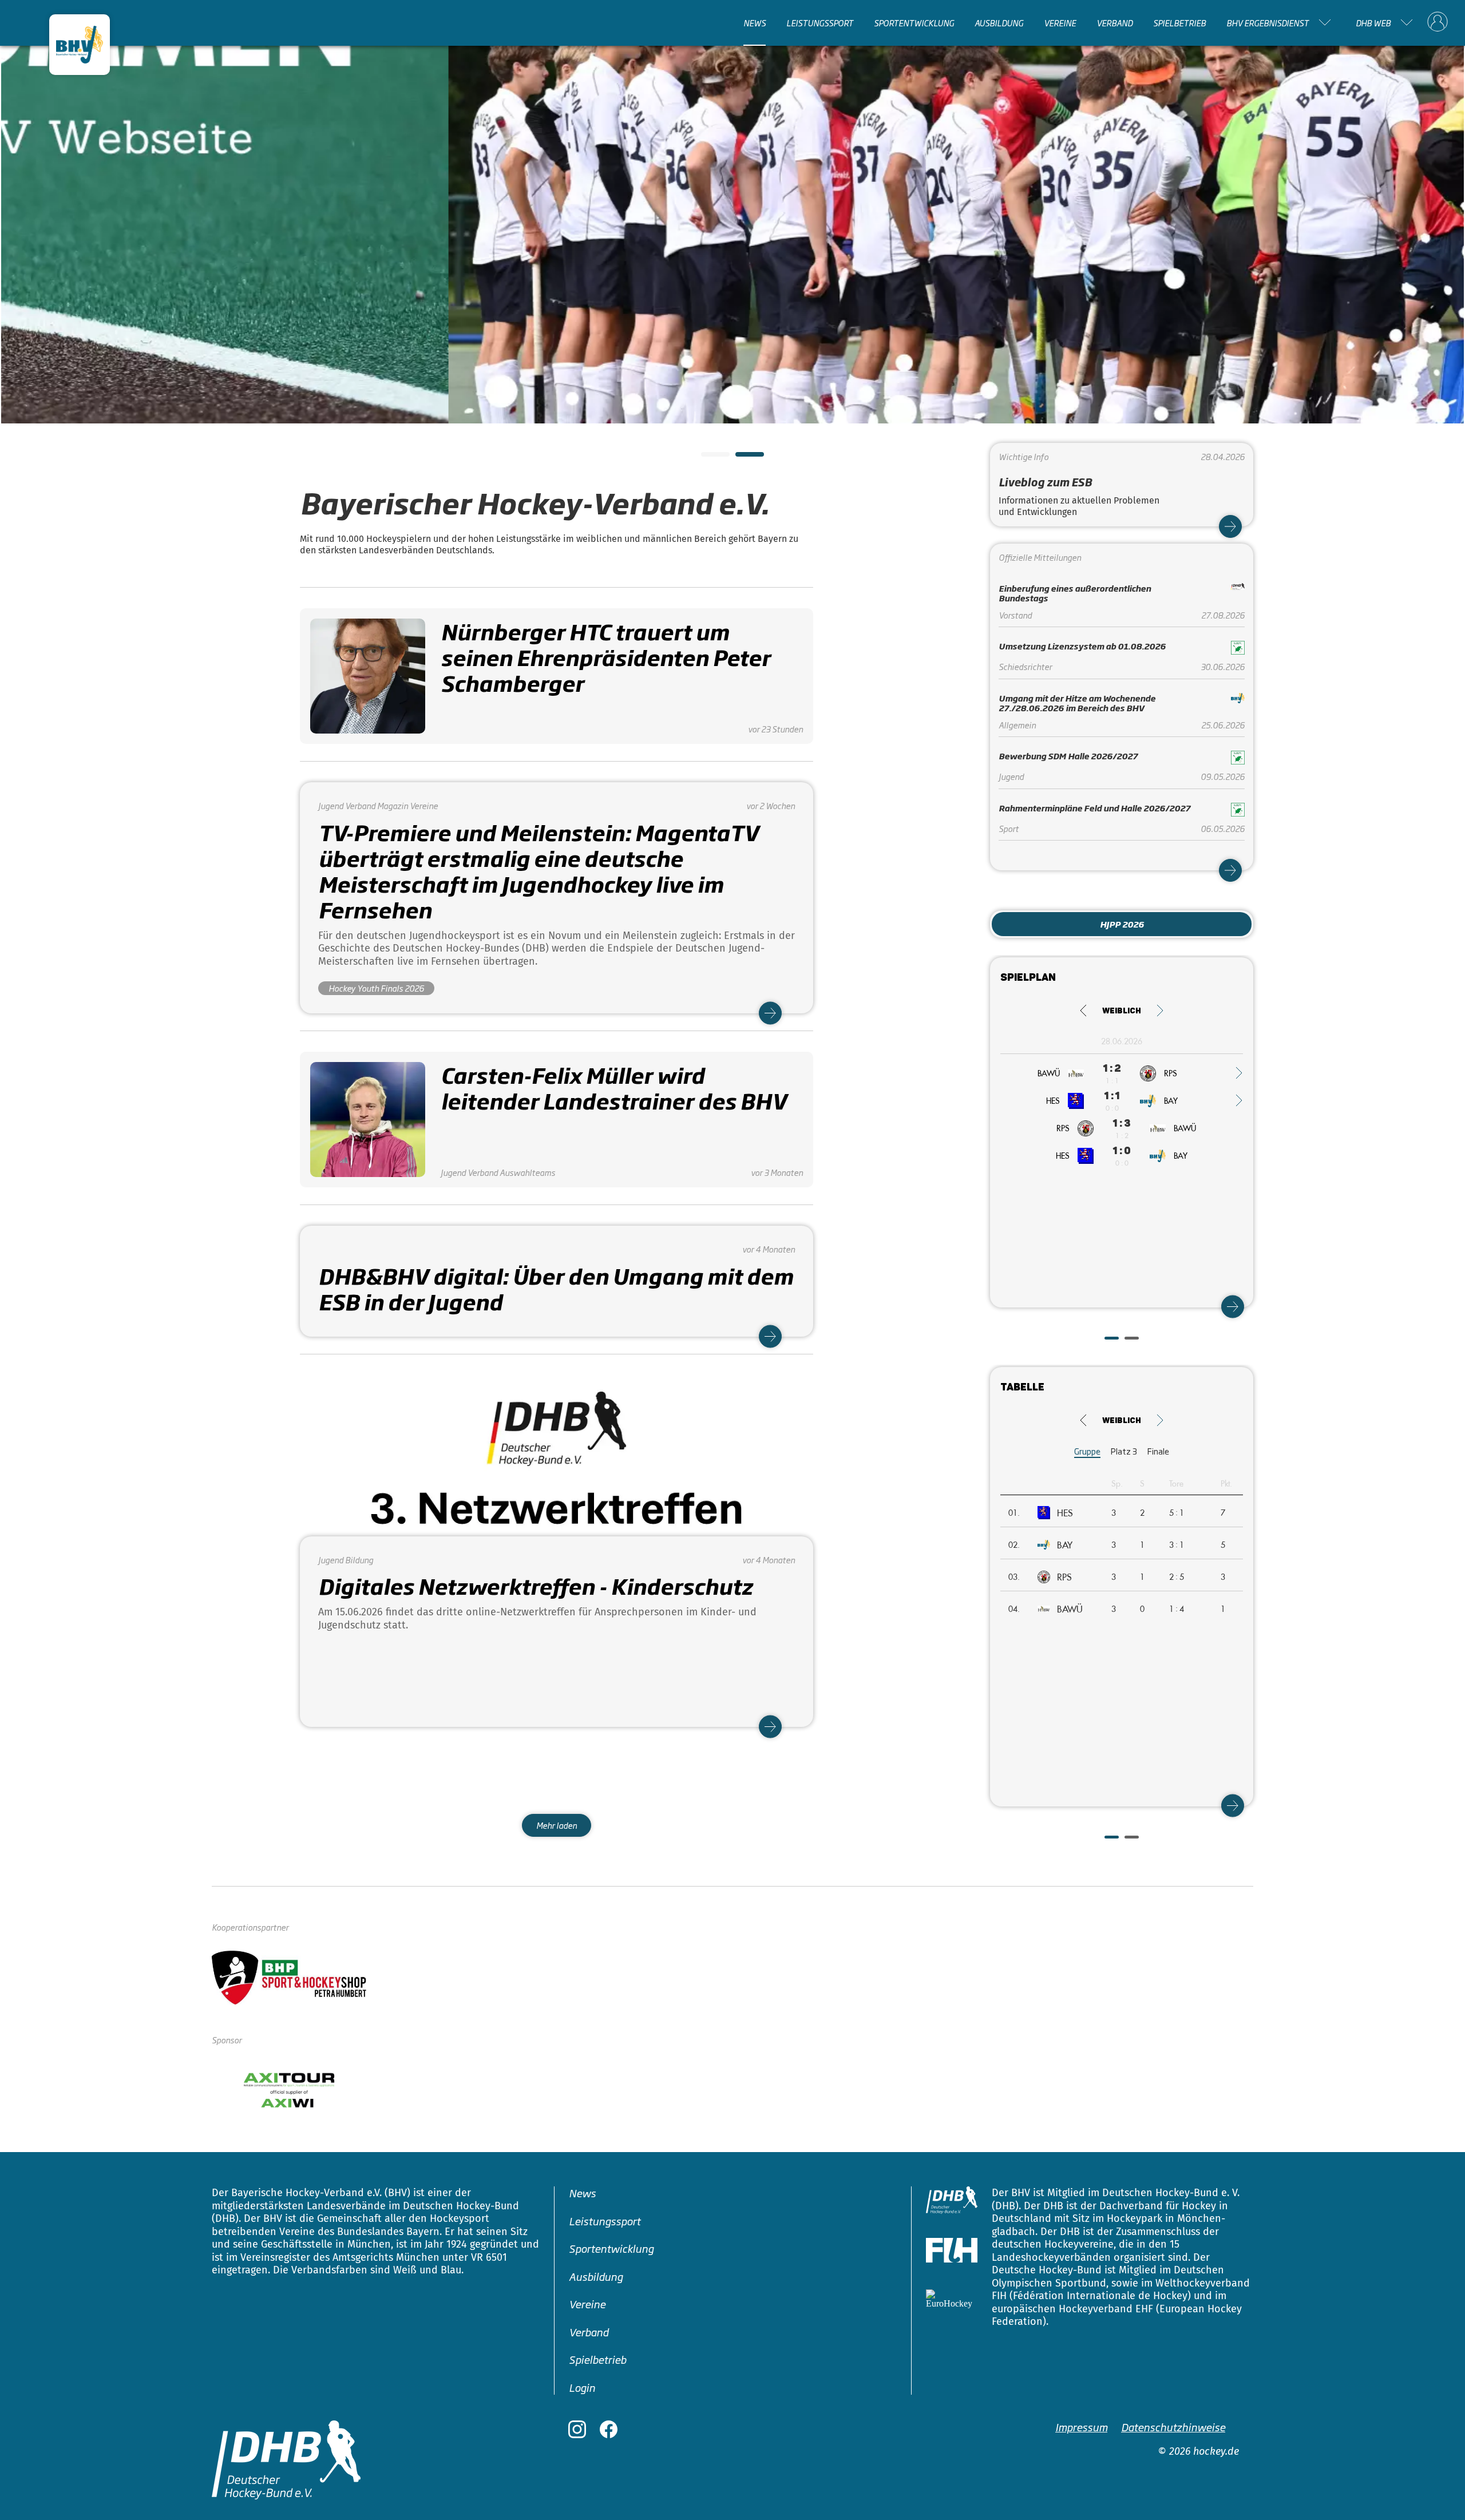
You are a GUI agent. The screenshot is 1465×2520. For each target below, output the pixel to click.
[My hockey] (1438, 22)
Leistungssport (820, 22)
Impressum (1081, 2427)
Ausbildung (999, 22)
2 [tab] (741, 458)
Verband (1114, 22)
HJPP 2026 (1122, 924)
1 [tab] (707, 458)
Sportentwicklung (914, 22)
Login (582, 2387)
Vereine (1060, 22)
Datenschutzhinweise (1173, 2427)
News (755, 22)
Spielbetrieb (1179, 22)
